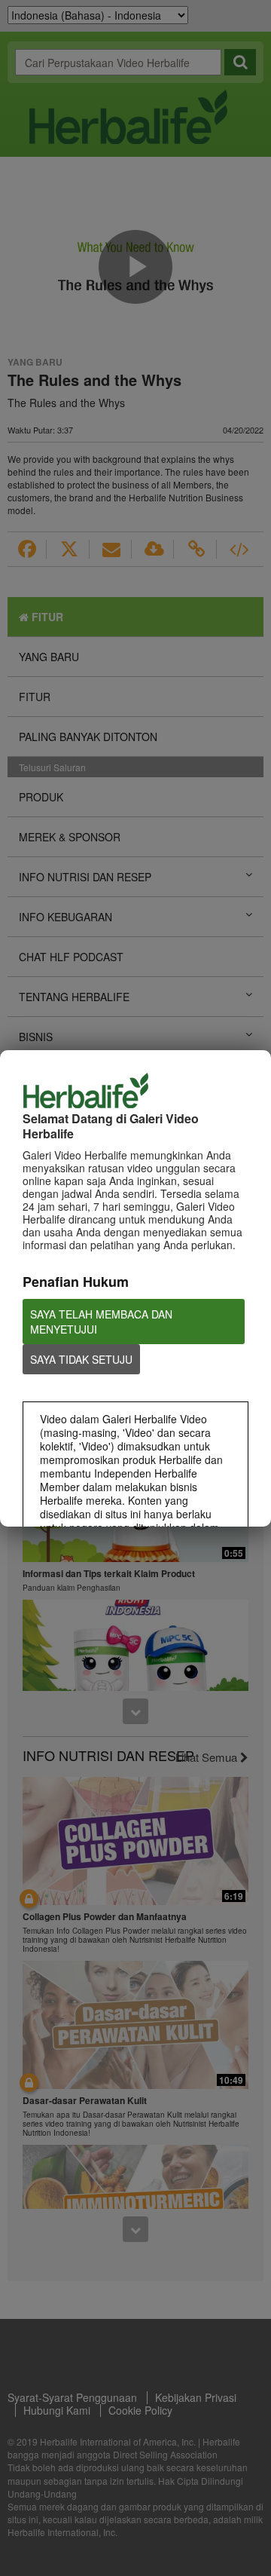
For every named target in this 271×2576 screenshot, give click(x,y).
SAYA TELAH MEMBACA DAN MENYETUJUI (101, 1322)
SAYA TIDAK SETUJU (81, 1359)
